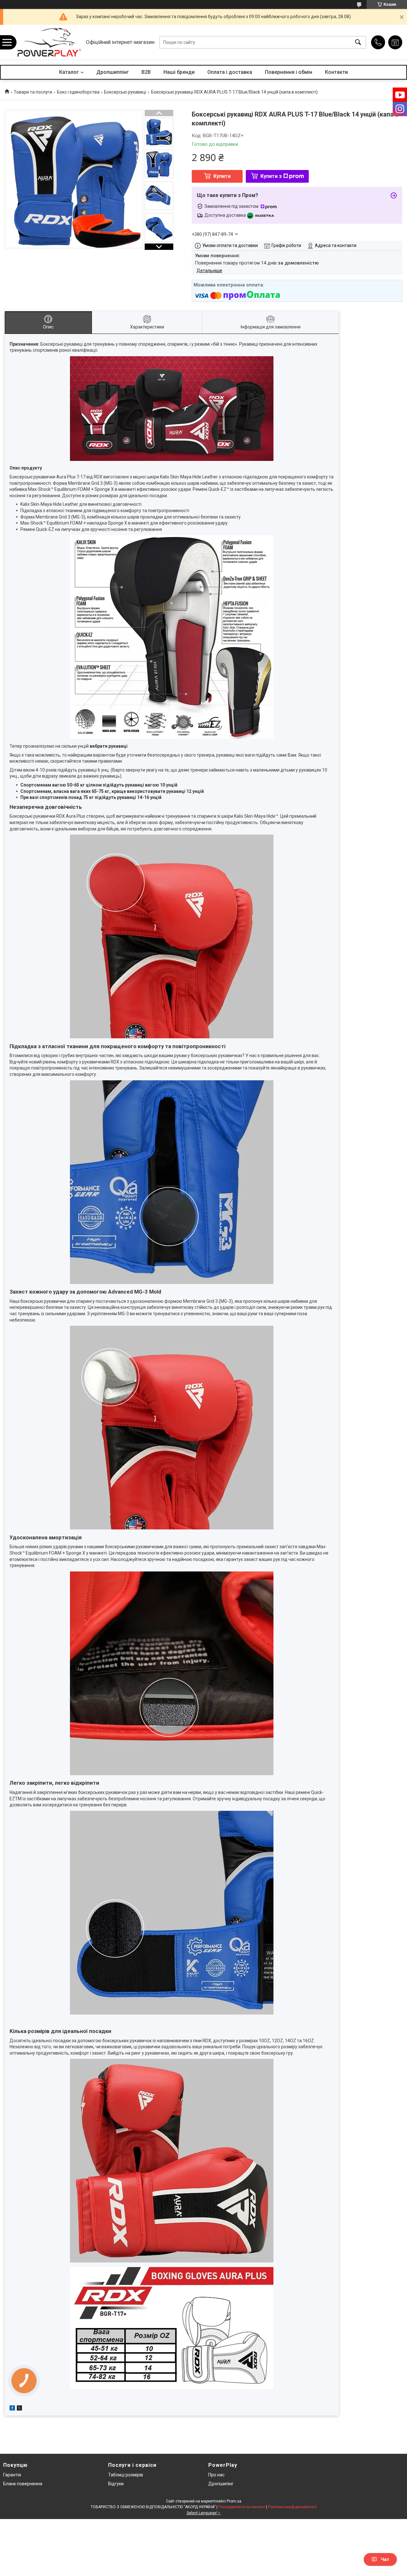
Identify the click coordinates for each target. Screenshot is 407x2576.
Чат (385, 2559)
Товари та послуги (33, 92)
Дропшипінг (221, 2484)
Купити (222, 176)
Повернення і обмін (289, 72)
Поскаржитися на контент (242, 2507)
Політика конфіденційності (292, 2507)
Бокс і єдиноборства (78, 92)
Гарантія (12, 2475)
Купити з (271, 176)
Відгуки (116, 2484)
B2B (146, 72)
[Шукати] (358, 42)
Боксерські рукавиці (125, 92)
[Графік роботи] (395, 42)
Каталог (69, 72)
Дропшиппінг (113, 72)
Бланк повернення (23, 2484)
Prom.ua (234, 2501)
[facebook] (12, 2409)
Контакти (336, 72)
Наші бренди (179, 72)
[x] (19, 2409)
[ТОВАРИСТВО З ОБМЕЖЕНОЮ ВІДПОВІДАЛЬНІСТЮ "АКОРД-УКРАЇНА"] (49, 42)
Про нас (216, 2475)
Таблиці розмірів (126, 2475)
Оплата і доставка (230, 72)
